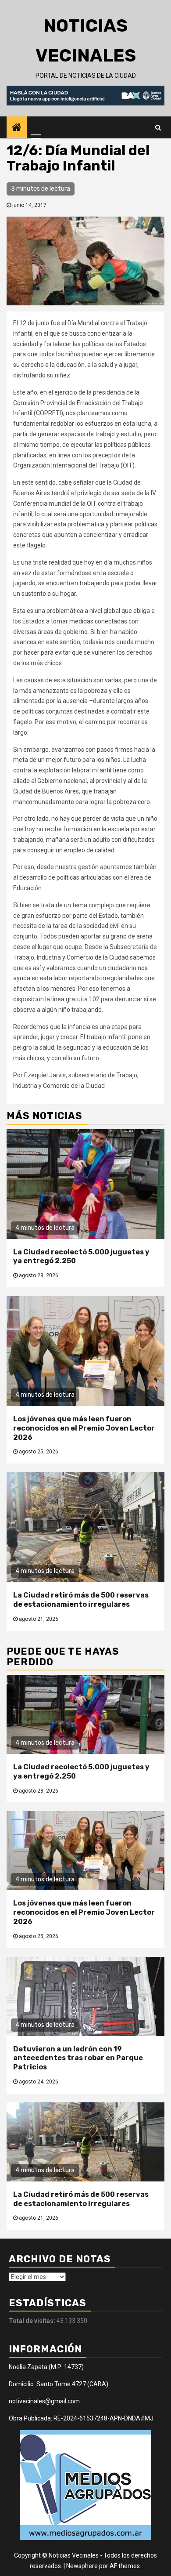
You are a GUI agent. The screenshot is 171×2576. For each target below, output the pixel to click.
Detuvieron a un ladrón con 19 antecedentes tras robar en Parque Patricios (78, 2058)
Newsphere (82, 2566)
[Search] (158, 127)
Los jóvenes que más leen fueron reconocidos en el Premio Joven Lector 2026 (84, 1428)
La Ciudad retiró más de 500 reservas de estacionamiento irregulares (81, 1600)
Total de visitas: (33, 2321)
